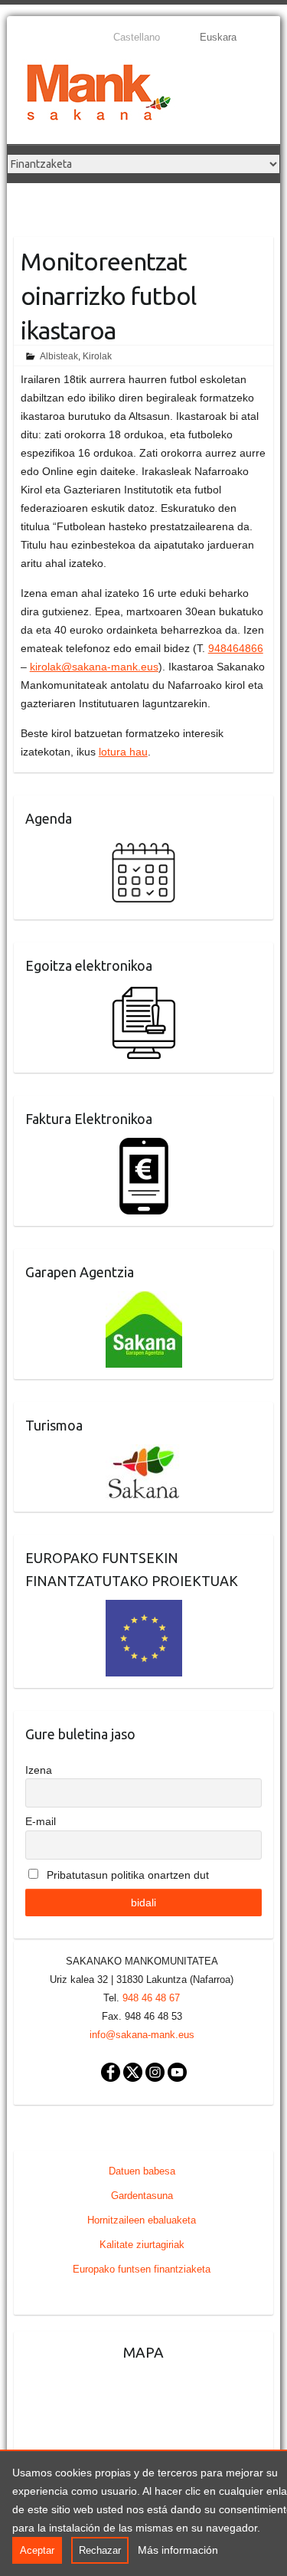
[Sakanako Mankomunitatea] (99, 95)
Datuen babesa (142, 2171)
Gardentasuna (142, 2196)
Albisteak (59, 356)
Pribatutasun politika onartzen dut (126, 1875)
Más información (178, 2550)
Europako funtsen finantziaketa (142, 2269)
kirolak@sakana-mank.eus (94, 667)
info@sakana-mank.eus (142, 2035)
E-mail (41, 1821)
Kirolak (97, 356)
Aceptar (37, 2550)
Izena (39, 1770)
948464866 (236, 648)
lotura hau (123, 752)
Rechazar (100, 2550)
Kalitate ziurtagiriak (142, 2245)
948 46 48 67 (151, 1998)
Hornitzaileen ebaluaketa (142, 2220)
